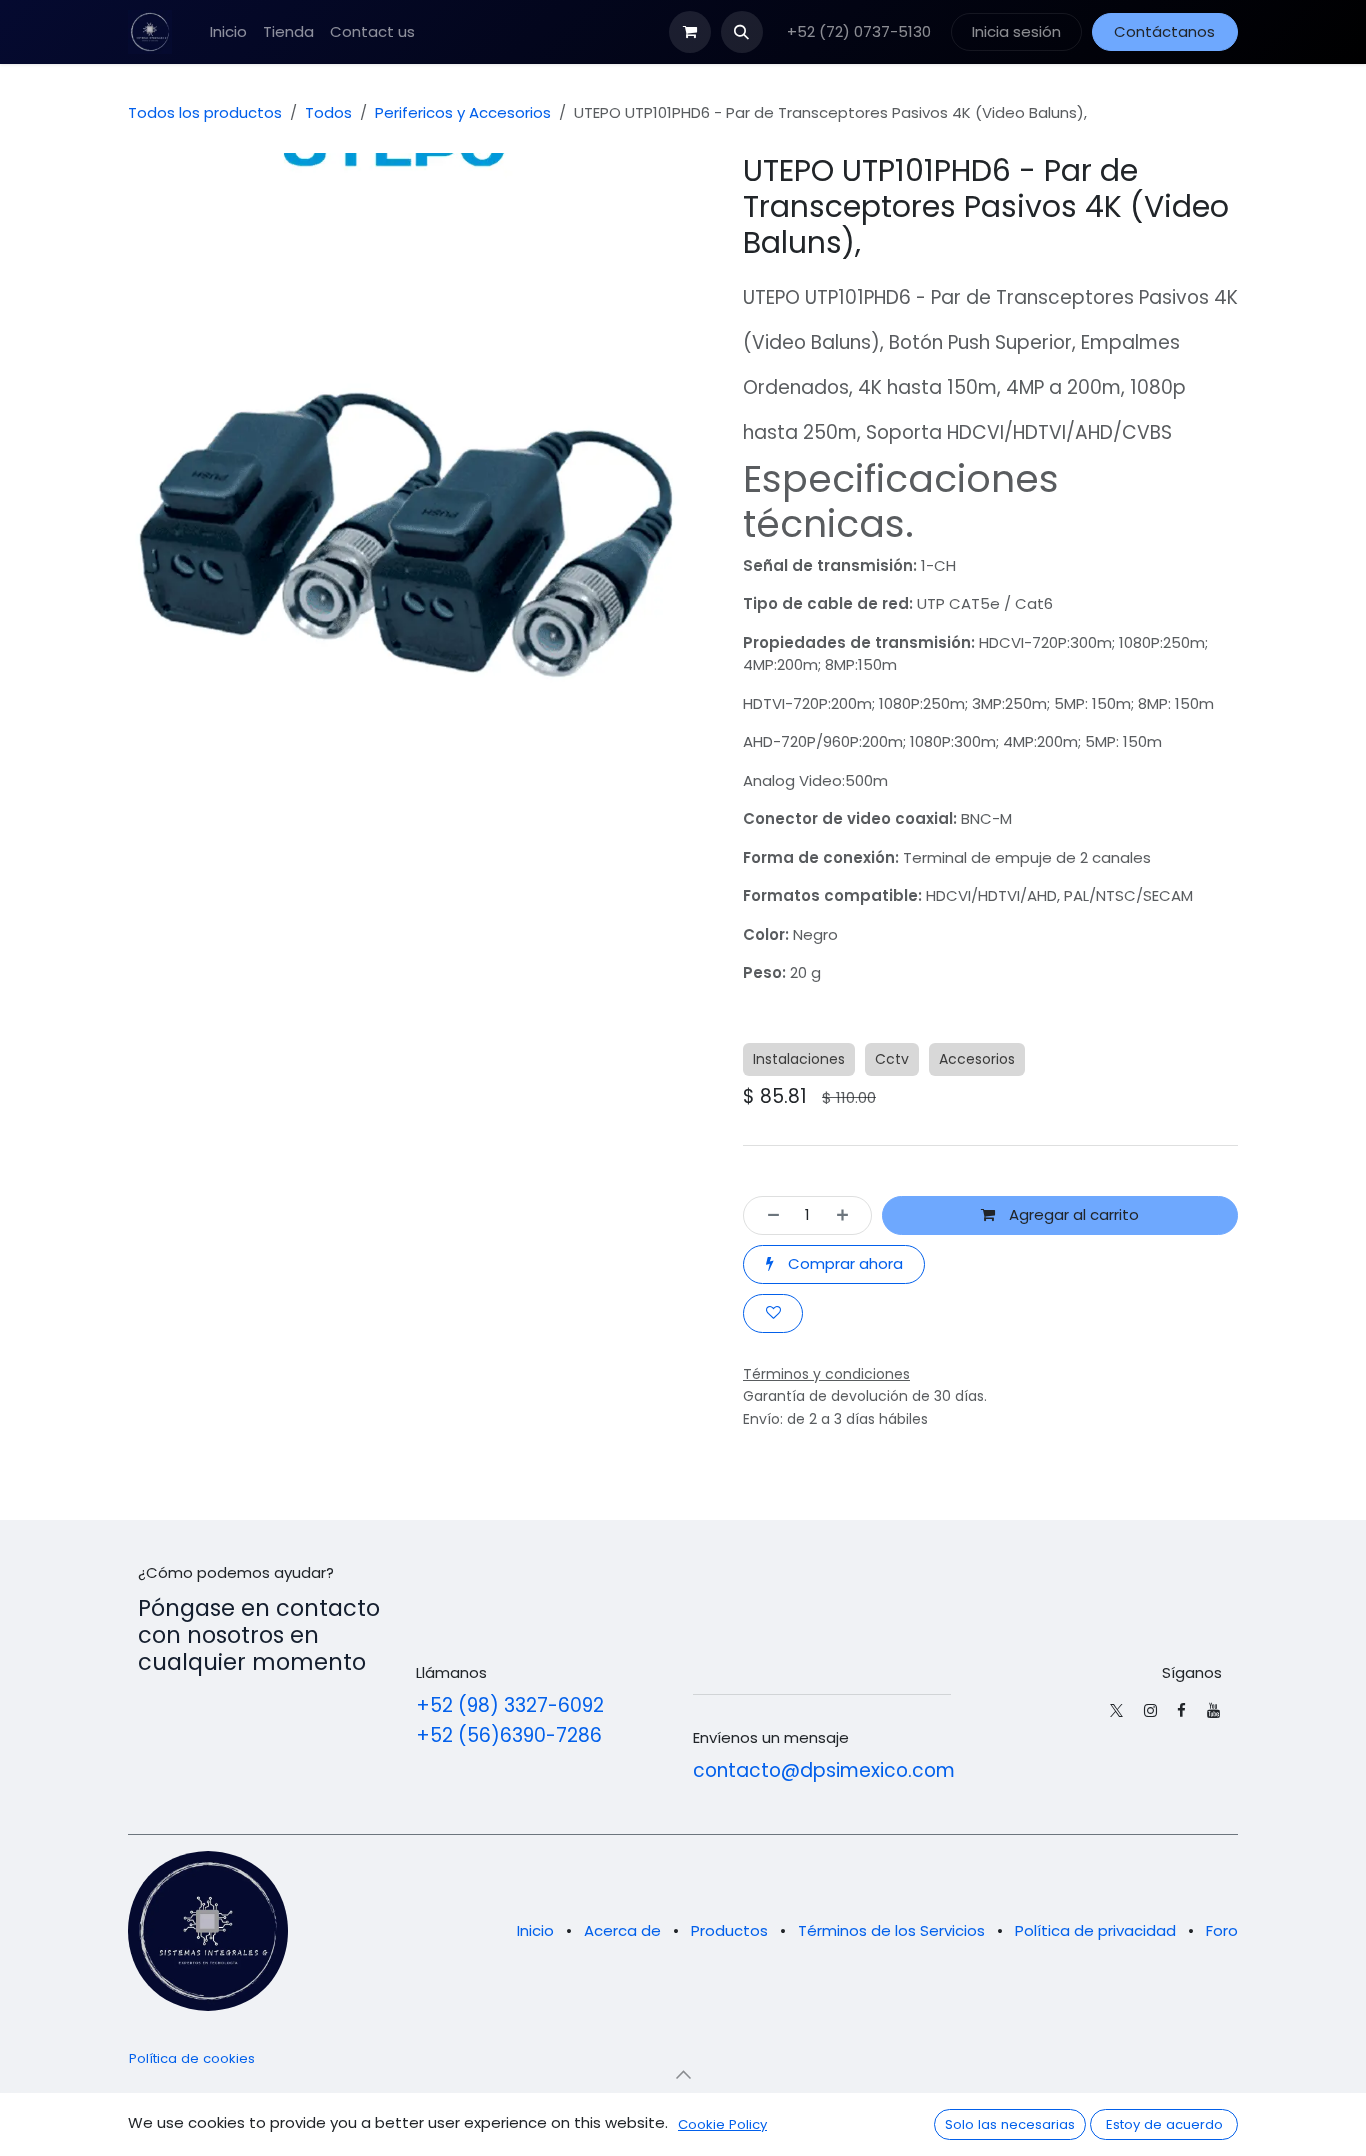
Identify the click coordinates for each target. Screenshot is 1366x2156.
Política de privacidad (1095, 1930)
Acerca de (622, 1930)
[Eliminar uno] (767, 1215)
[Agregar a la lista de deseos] (773, 1313)
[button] (742, 32)
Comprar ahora (843, 1263)
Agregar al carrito (1072, 1214)
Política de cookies (192, 2058)
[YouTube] (1213, 1710)
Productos (729, 1930)
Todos (328, 112)
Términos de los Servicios (891, 1930)
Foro (1222, 1930)
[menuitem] (228, 32)
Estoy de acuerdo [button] (1164, 2124)
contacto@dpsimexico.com (824, 1770)
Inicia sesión (1016, 31)
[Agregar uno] (848, 1215)
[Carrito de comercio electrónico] (690, 32)
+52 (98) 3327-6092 (510, 1705)
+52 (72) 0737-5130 (857, 31)
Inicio (535, 1930)
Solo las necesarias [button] (1010, 2124)
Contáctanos (1164, 31)
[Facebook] (1181, 1710)
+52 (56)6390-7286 (509, 1735)
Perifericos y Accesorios (463, 112)
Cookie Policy (722, 2124)
